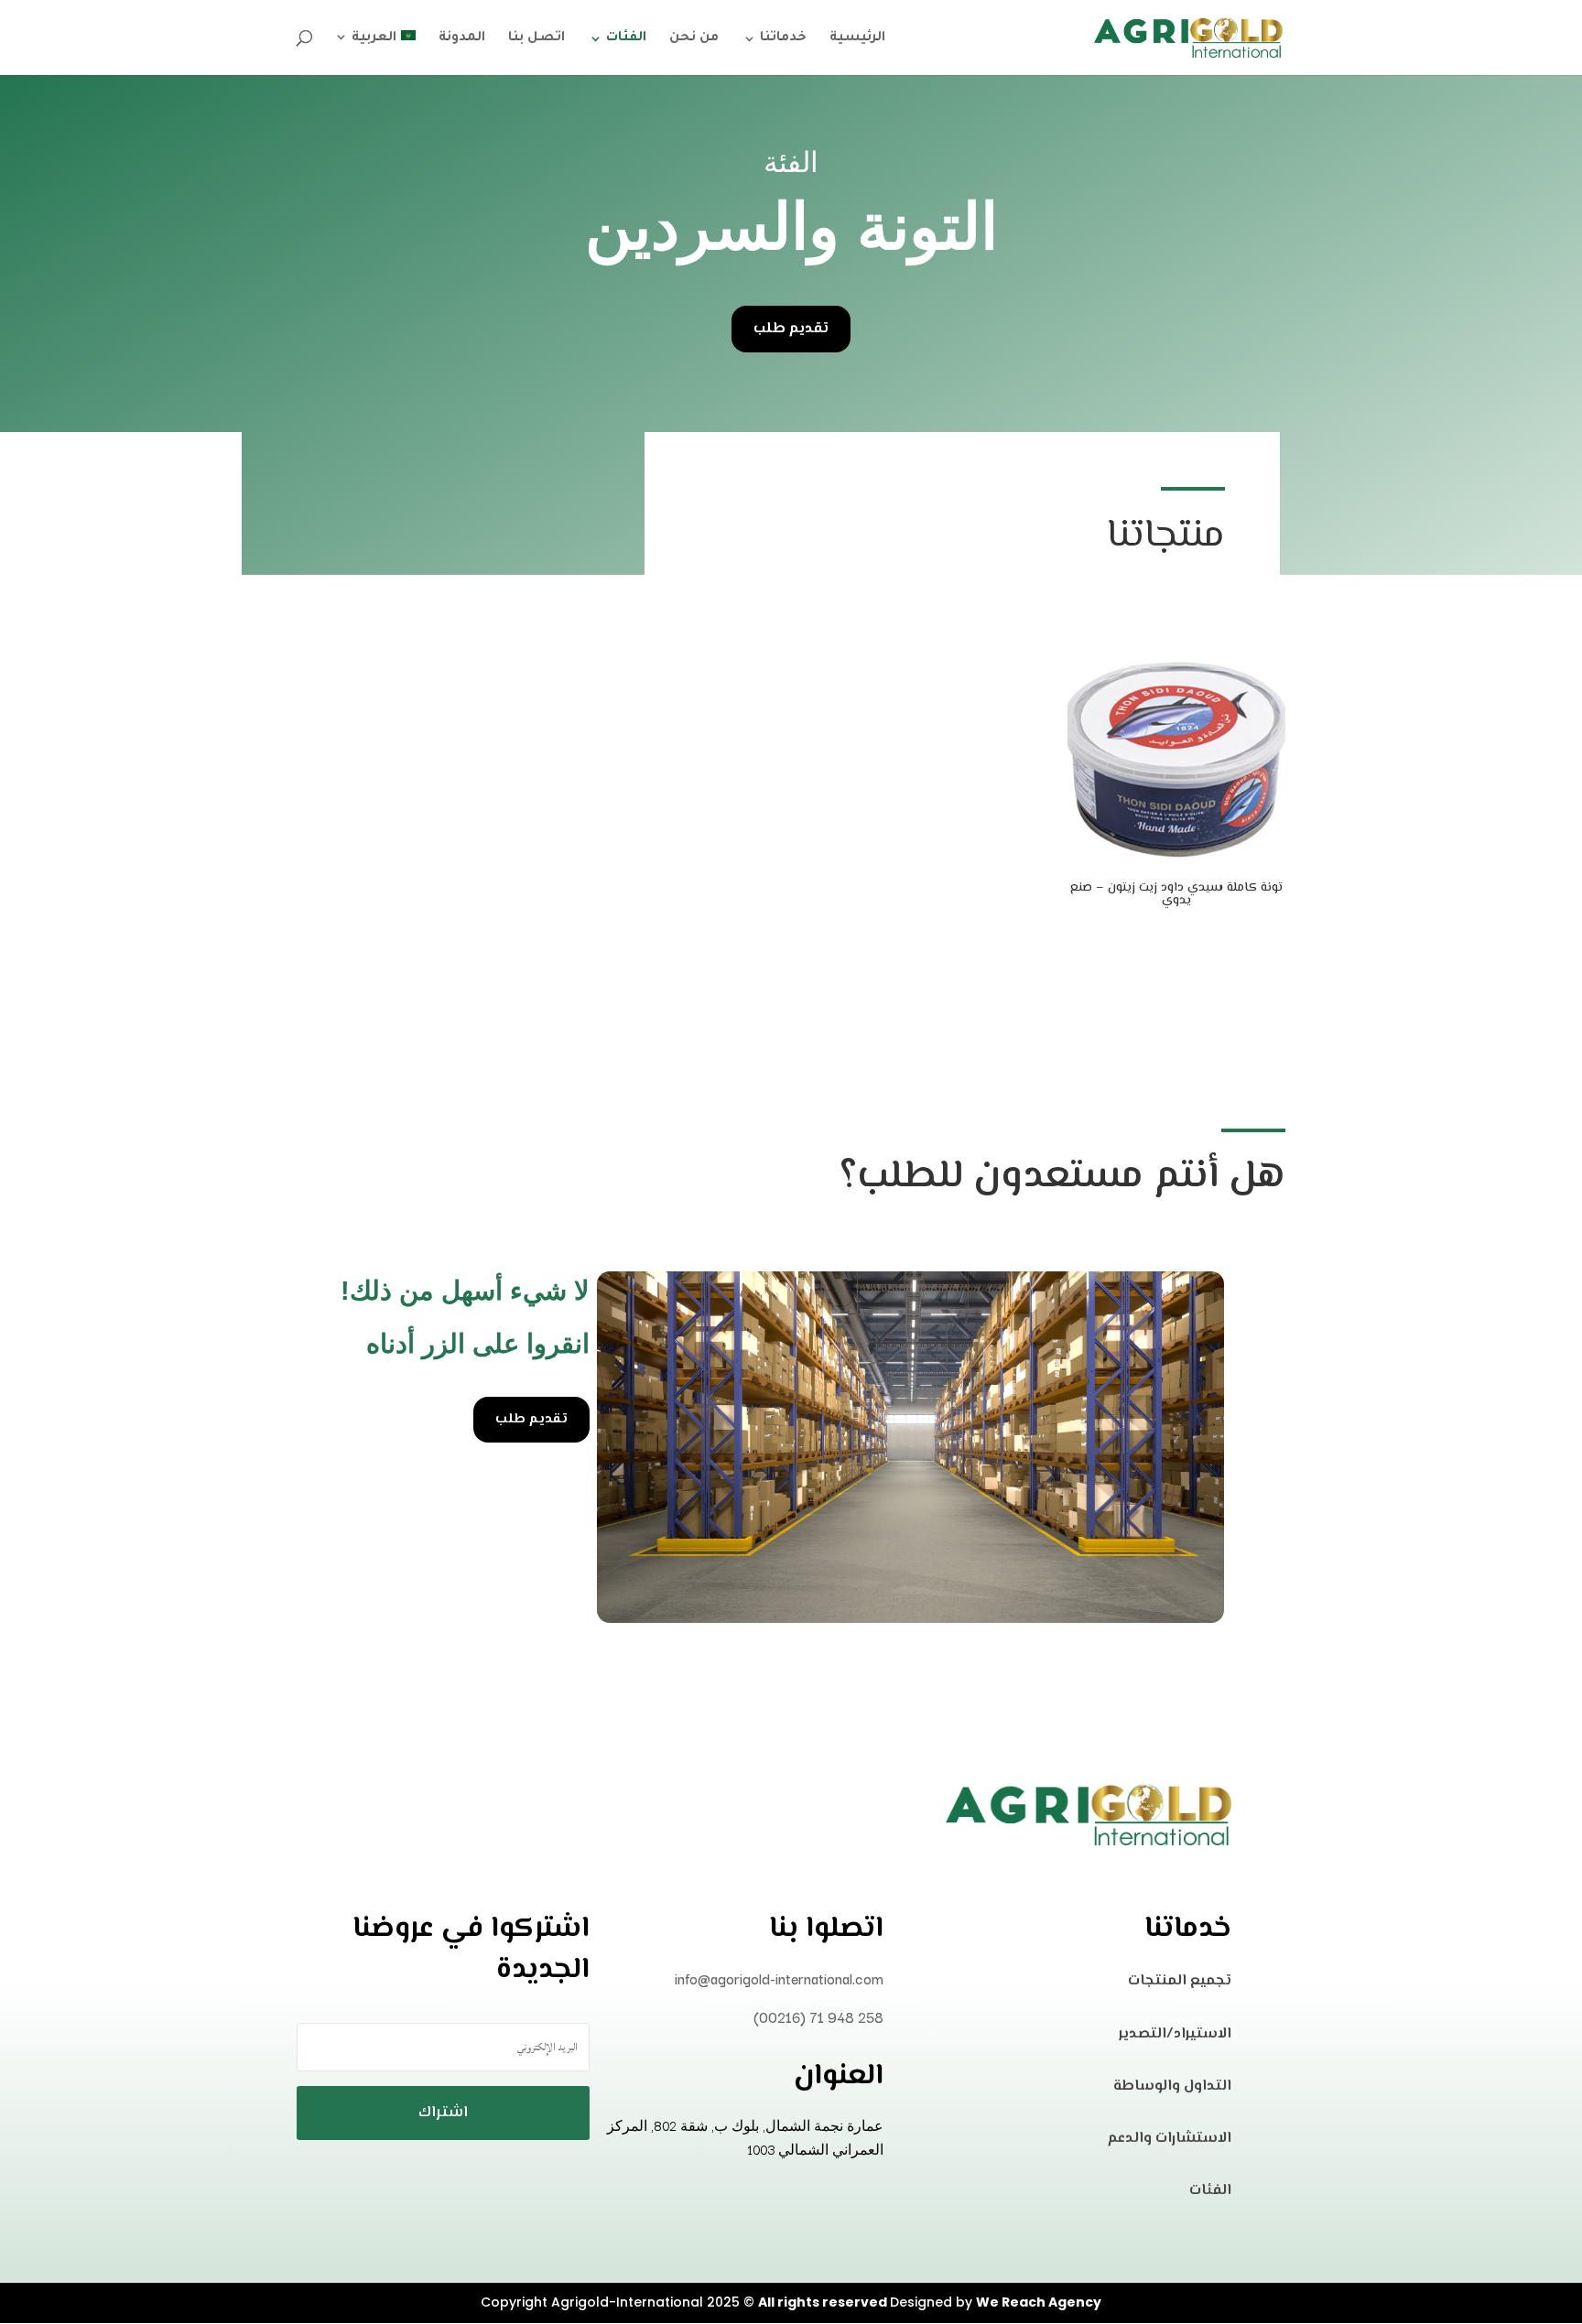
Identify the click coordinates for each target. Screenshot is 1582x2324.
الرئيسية (857, 39)
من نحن (694, 39)
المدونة (462, 39)
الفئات (626, 39)
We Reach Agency (1039, 2302)
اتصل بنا (536, 39)
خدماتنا (783, 39)
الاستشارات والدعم (1170, 2139)
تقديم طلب (791, 329)
